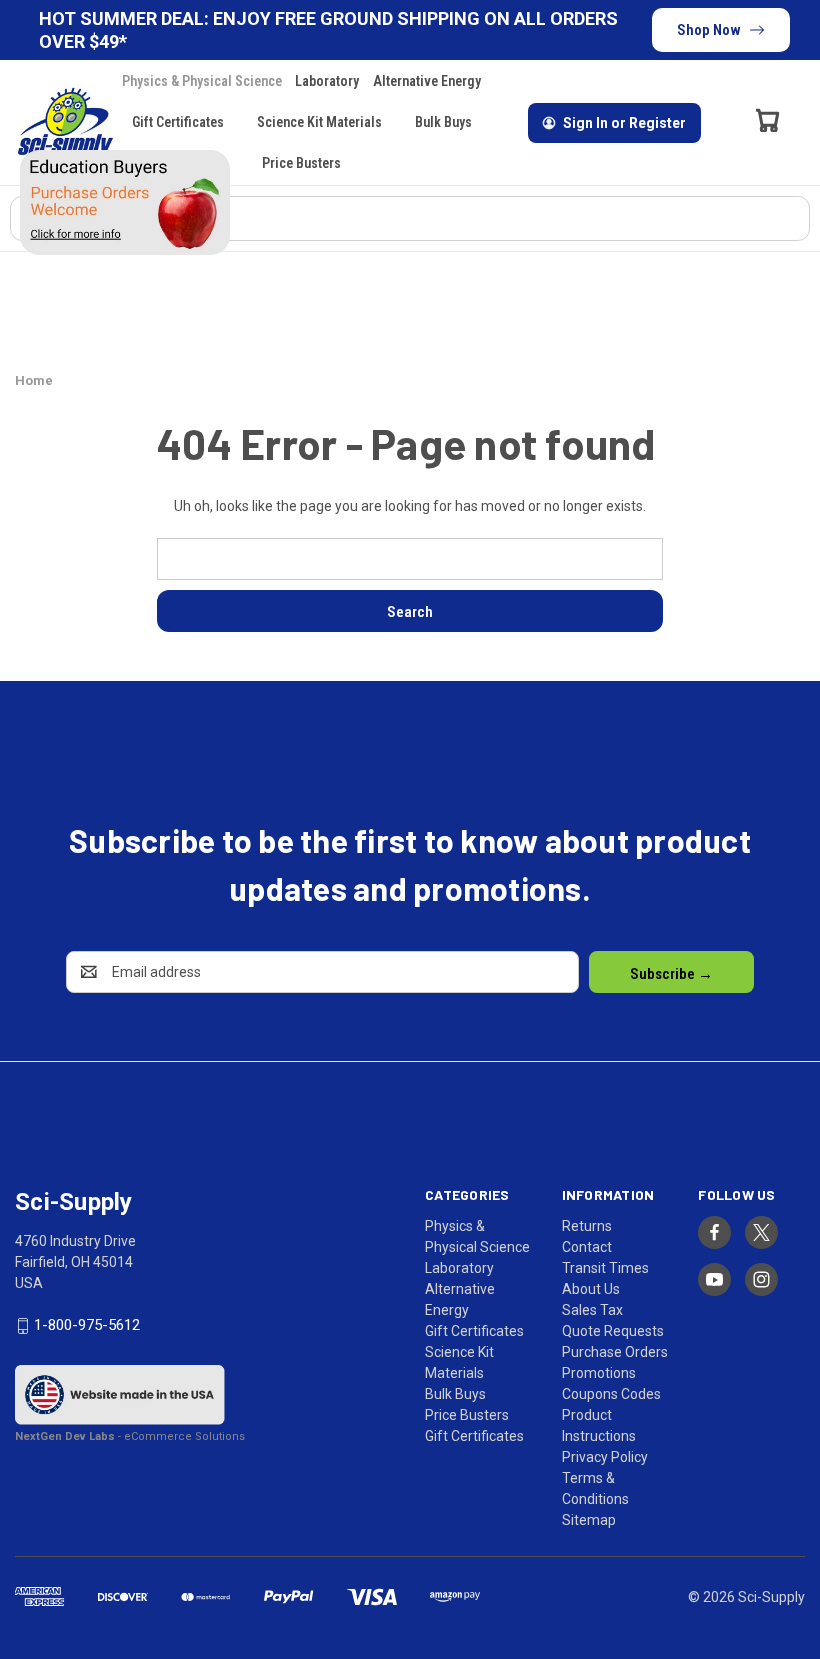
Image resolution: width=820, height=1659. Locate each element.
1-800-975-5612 (87, 1326)
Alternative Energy (427, 81)
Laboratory (327, 81)
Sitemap (589, 1520)
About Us (591, 1289)
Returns (587, 1226)
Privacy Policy (605, 1457)
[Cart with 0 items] (768, 120)
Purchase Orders (615, 1352)
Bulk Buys (443, 122)
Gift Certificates (178, 122)
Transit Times (605, 1268)
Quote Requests (613, 1331)
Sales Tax (592, 1310)
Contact (587, 1247)
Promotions (599, 1373)
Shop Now (709, 30)
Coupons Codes (611, 1394)
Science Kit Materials (319, 122)
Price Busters (301, 163)
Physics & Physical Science (202, 81)
